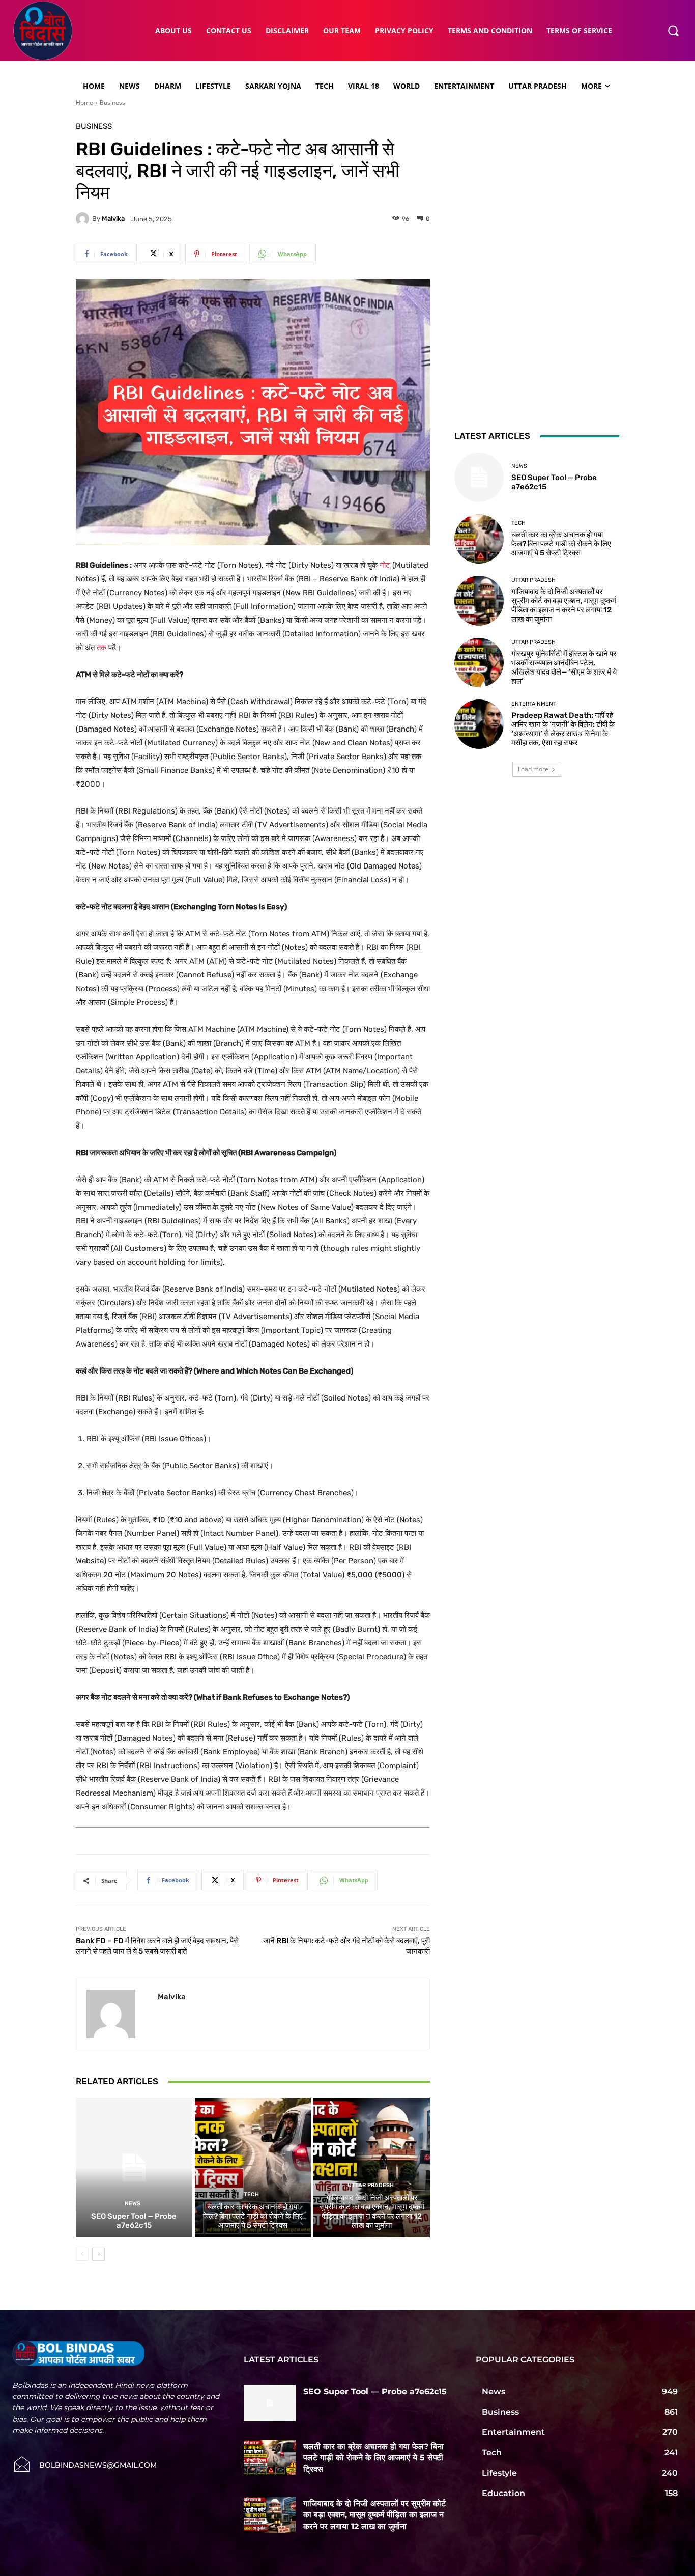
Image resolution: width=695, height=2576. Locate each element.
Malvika (113, 219)
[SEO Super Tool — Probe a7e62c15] (134, 2168)
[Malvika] (84, 219)
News (133, 2204)
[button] (673, 31)
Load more (533, 769)
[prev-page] (82, 2254)
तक (102, 648)
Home (84, 103)
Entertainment (534, 704)
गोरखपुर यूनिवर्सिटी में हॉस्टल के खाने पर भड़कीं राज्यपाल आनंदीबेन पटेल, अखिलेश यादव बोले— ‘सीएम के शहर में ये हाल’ (564, 667)
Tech (251, 2194)
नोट (385, 565)
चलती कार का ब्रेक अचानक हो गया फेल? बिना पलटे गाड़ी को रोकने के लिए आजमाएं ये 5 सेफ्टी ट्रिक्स (253, 2216)
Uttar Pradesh (371, 2185)
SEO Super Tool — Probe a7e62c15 (134, 2221)
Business (112, 103)
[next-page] (98, 2254)
